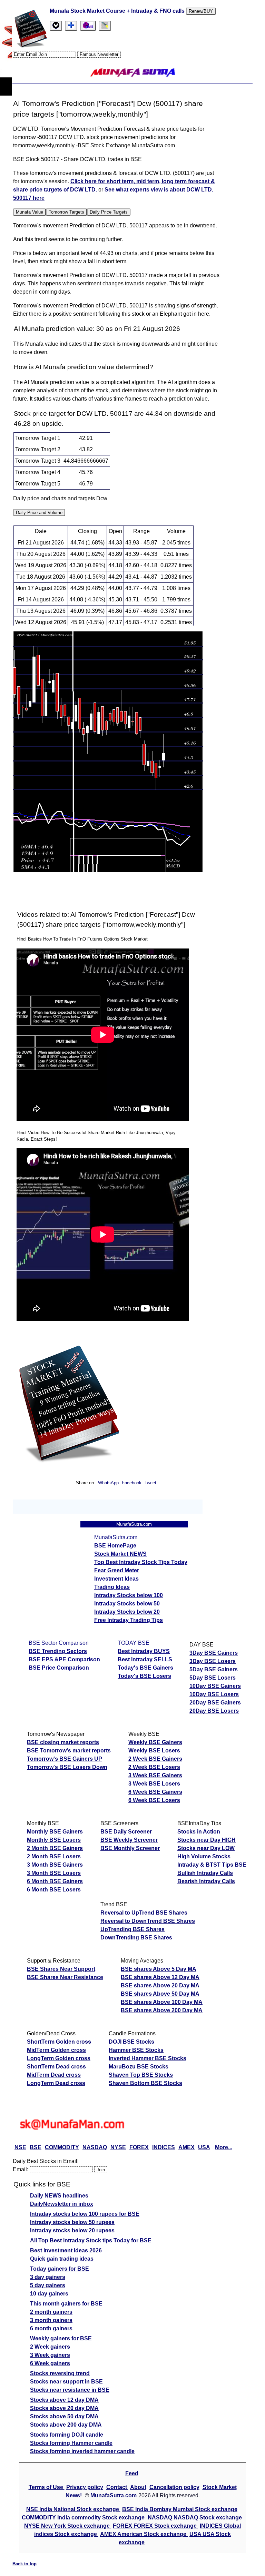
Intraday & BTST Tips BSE (212, 1865)
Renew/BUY (201, 11)
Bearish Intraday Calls (206, 1881)
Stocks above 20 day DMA (64, 2408)
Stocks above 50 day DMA (64, 2416)
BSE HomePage (115, 1546)
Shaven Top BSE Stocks (141, 2075)
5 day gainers (48, 2285)
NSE (20, 2147)
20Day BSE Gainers (215, 1703)
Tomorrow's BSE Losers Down (67, 1767)
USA (204, 2147)
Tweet (150, 1483)
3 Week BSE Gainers (155, 1775)
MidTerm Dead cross (54, 2075)
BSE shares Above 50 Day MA (160, 1994)
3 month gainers (51, 2320)
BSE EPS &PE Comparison (64, 1659)
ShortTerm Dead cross (56, 2067)
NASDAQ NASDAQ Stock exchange (195, 2518)
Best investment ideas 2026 (66, 2250)
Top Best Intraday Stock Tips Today (141, 1562)
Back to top (24, 2564)
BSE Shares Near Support (61, 1969)
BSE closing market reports (63, 1742)
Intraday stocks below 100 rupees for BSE (85, 2214)
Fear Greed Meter (117, 1570)
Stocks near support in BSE (66, 2382)
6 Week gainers (50, 2363)
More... (224, 2147)
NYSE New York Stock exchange (68, 2526)
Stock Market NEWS (120, 1554)
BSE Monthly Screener (130, 1848)
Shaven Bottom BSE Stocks (145, 2083)
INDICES (164, 2147)
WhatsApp (108, 1483)
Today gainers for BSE (60, 2269)
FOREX (139, 2147)
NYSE (118, 2147)
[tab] (56, 26)
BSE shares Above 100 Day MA (162, 2002)
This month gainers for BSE (66, 2304)
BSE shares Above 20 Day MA (160, 1985)
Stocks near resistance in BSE (70, 2390)
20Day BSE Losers (214, 1711)
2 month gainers (51, 2312)
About (138, 2487)
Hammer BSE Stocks (136, 2050)
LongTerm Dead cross (56, 2083)
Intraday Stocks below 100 (129, 1595)
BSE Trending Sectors (58, 1651)
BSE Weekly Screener (129, 1840)
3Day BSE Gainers (214, 1653)
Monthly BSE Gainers (55, 1832)
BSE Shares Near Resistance (65, 1977)
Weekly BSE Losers (154, 1751)
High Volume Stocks (204, 1856)
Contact (117, 2487)
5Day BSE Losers (213, 1678)
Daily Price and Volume (39, 513)
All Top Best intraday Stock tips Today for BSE (91, 2240)
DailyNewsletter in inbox (62, 2204)
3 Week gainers (50, 2355)
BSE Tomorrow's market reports (69, 1751)
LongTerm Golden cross (59, 2058)
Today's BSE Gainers (145, 1668)
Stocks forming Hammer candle (71, 2443)
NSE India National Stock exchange (73, 2509)
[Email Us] (88, 26)
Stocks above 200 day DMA (66, 2425)
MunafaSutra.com (114, 2495)
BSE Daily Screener (126, 1832)
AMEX (187, 2147)
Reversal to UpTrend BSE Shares (144, 1913)
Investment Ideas (116, 1579)
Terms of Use (47, 2487)
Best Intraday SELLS (145, 1659)
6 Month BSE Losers (54, 1890)
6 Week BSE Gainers (155, 1792)
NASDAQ (95, 2147)
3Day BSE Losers (213, 1661)
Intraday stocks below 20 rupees (72, 2230)
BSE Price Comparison (59, 1668)
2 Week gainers (50, 2347)
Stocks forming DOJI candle (67, 2435)
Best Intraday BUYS (144, 1651)
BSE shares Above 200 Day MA (162, 2010)
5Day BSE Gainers (214, 1669)
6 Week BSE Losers (154, 1800)
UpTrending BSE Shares (132, 1929)
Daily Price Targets (109, 212)
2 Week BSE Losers (154, 1767)
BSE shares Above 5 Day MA (159, 1969)
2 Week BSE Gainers (155, 1759)
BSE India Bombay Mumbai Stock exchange (180, 2509)
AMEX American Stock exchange (144, 2534)
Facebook (132, 1483)
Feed (132, 2473)
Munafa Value (30, 212)
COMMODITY (62, 2147)
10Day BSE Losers (214, 1694)
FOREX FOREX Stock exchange (155, 2526)
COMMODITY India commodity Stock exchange (84, 2518)
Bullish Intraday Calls (205, 1873)
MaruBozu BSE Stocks (139, 2067)
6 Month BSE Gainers (55, 1881)
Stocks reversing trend (60, 2373)
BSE (36, 2147)
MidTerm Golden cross (56, 2050)
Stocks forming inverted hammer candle (82, 2451)
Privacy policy (85, 2487)
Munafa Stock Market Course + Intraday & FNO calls (118, 11)
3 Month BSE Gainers (55, 1865)
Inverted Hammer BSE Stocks (148, 2058)
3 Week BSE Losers (154, 1784)
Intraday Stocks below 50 (127, 1604)
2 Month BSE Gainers (55, 1848)
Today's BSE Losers (144, 1676)
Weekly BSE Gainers (155, 1742)
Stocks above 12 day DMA (64, 2400)
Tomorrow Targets (66, 212)
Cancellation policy (174, 2487)
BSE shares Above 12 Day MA (160, 1977)
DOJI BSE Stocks (131, 2042)
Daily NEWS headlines (59, 2196)
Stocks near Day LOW (206, 1848)
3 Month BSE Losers (54, 1873)
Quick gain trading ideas (62, 2259)
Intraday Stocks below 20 (127, 1612)
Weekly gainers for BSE (61, 2338)
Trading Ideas (112, 1587)
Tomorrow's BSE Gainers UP (65, 1759)
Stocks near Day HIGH (207, 1840)
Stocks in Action (199, 1832)
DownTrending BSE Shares (136, 1938)
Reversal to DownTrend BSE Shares (148, 1921)
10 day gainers (49, 2294)
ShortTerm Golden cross (59, 2042)
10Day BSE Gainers (215, 1686)
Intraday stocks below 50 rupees (72, 2222)
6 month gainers (51, 2328)
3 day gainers (48, 2277)
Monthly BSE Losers (54, 1840)
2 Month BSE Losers (54, 1856)
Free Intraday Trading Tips (129, 1620)
